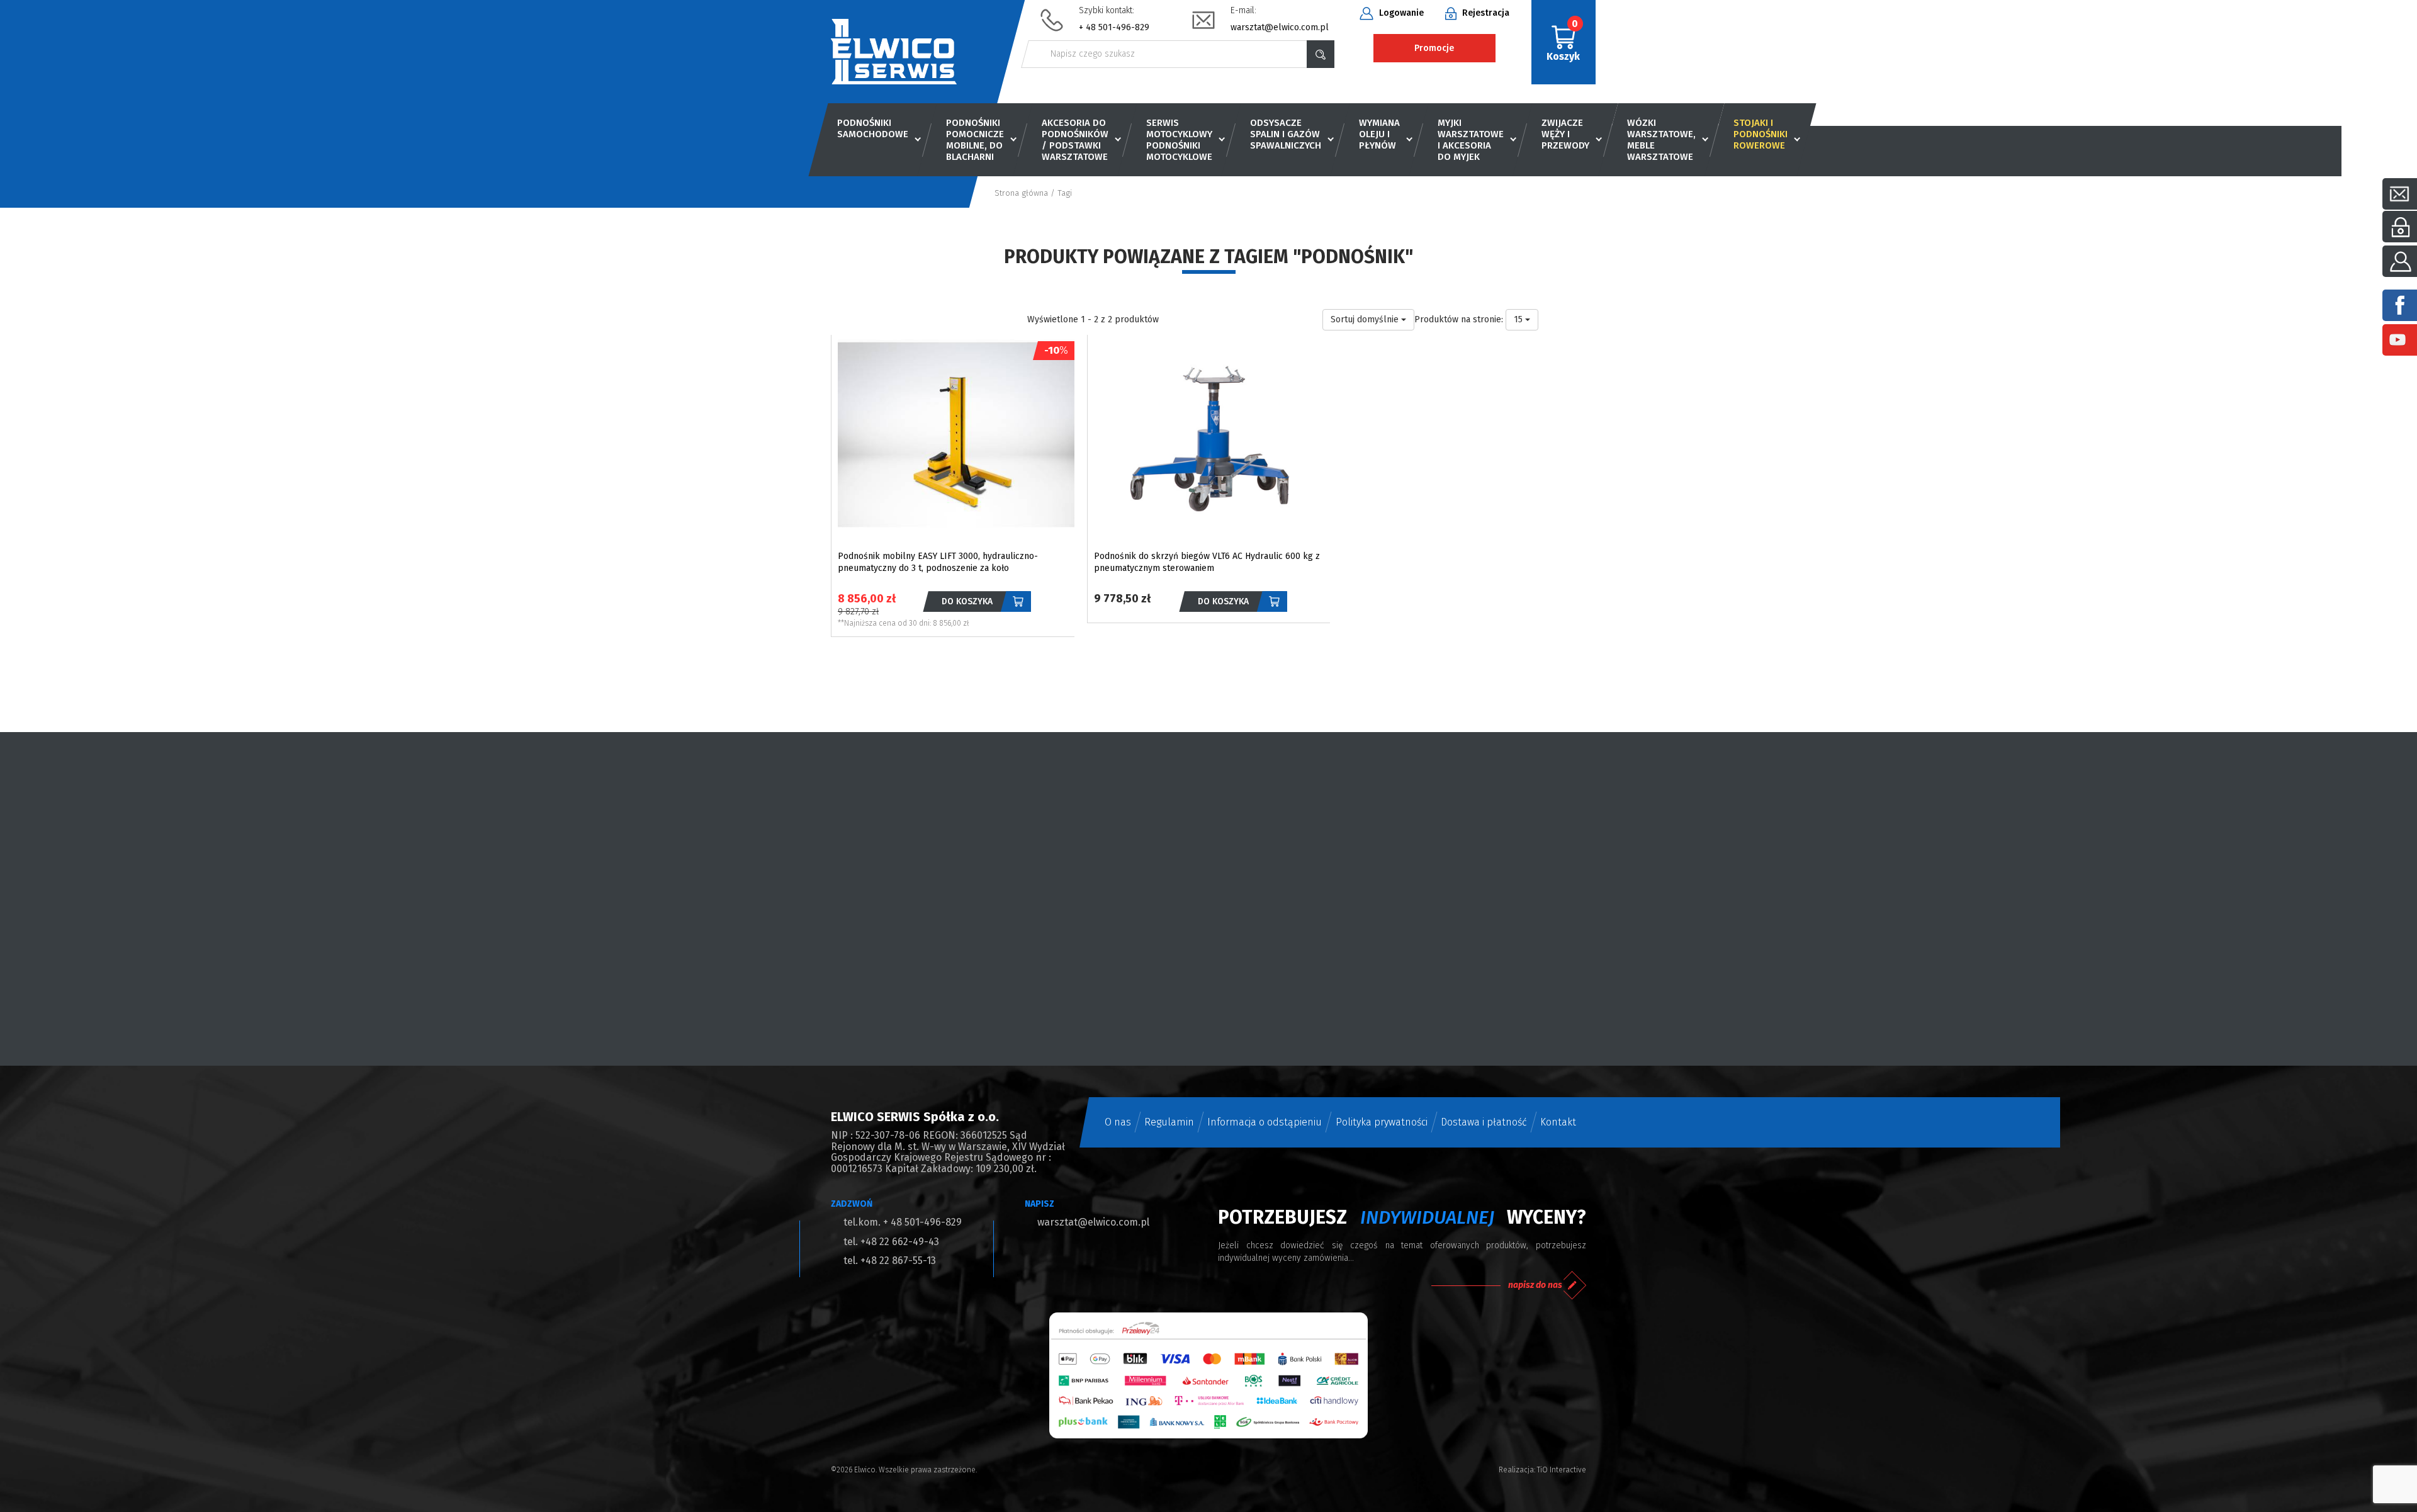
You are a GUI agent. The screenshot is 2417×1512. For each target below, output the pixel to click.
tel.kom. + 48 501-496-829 (903, 1222)
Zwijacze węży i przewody (1565, 134)
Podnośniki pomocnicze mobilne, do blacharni (975, 140)
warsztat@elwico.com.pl (1280, 27)
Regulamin (1169, 1122)
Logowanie (1400, 13)
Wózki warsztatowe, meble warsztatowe (1661, 140)
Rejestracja (1485, 13)
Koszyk (1563, 40)
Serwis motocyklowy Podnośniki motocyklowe (1179, 140)
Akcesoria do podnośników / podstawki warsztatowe (1075, 140)
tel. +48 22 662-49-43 (891, 1242)
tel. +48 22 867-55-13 (890, 1261)
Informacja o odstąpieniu (1265, 1122)
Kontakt (1558, 1122)
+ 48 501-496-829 (1114, 27)
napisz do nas (1535, 1285)
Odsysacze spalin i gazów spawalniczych (1286, 134)
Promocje (1434, 48)
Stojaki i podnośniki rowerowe (1761, 134)
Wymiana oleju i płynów (1379, 134)
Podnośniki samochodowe (873, 128)
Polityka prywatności (1382, 1122)
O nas (1118, 1122)
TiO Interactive (1562, 1470)
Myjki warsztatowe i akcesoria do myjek (1471, 140)
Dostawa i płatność (1484, 1122)
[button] (1522, 320)
